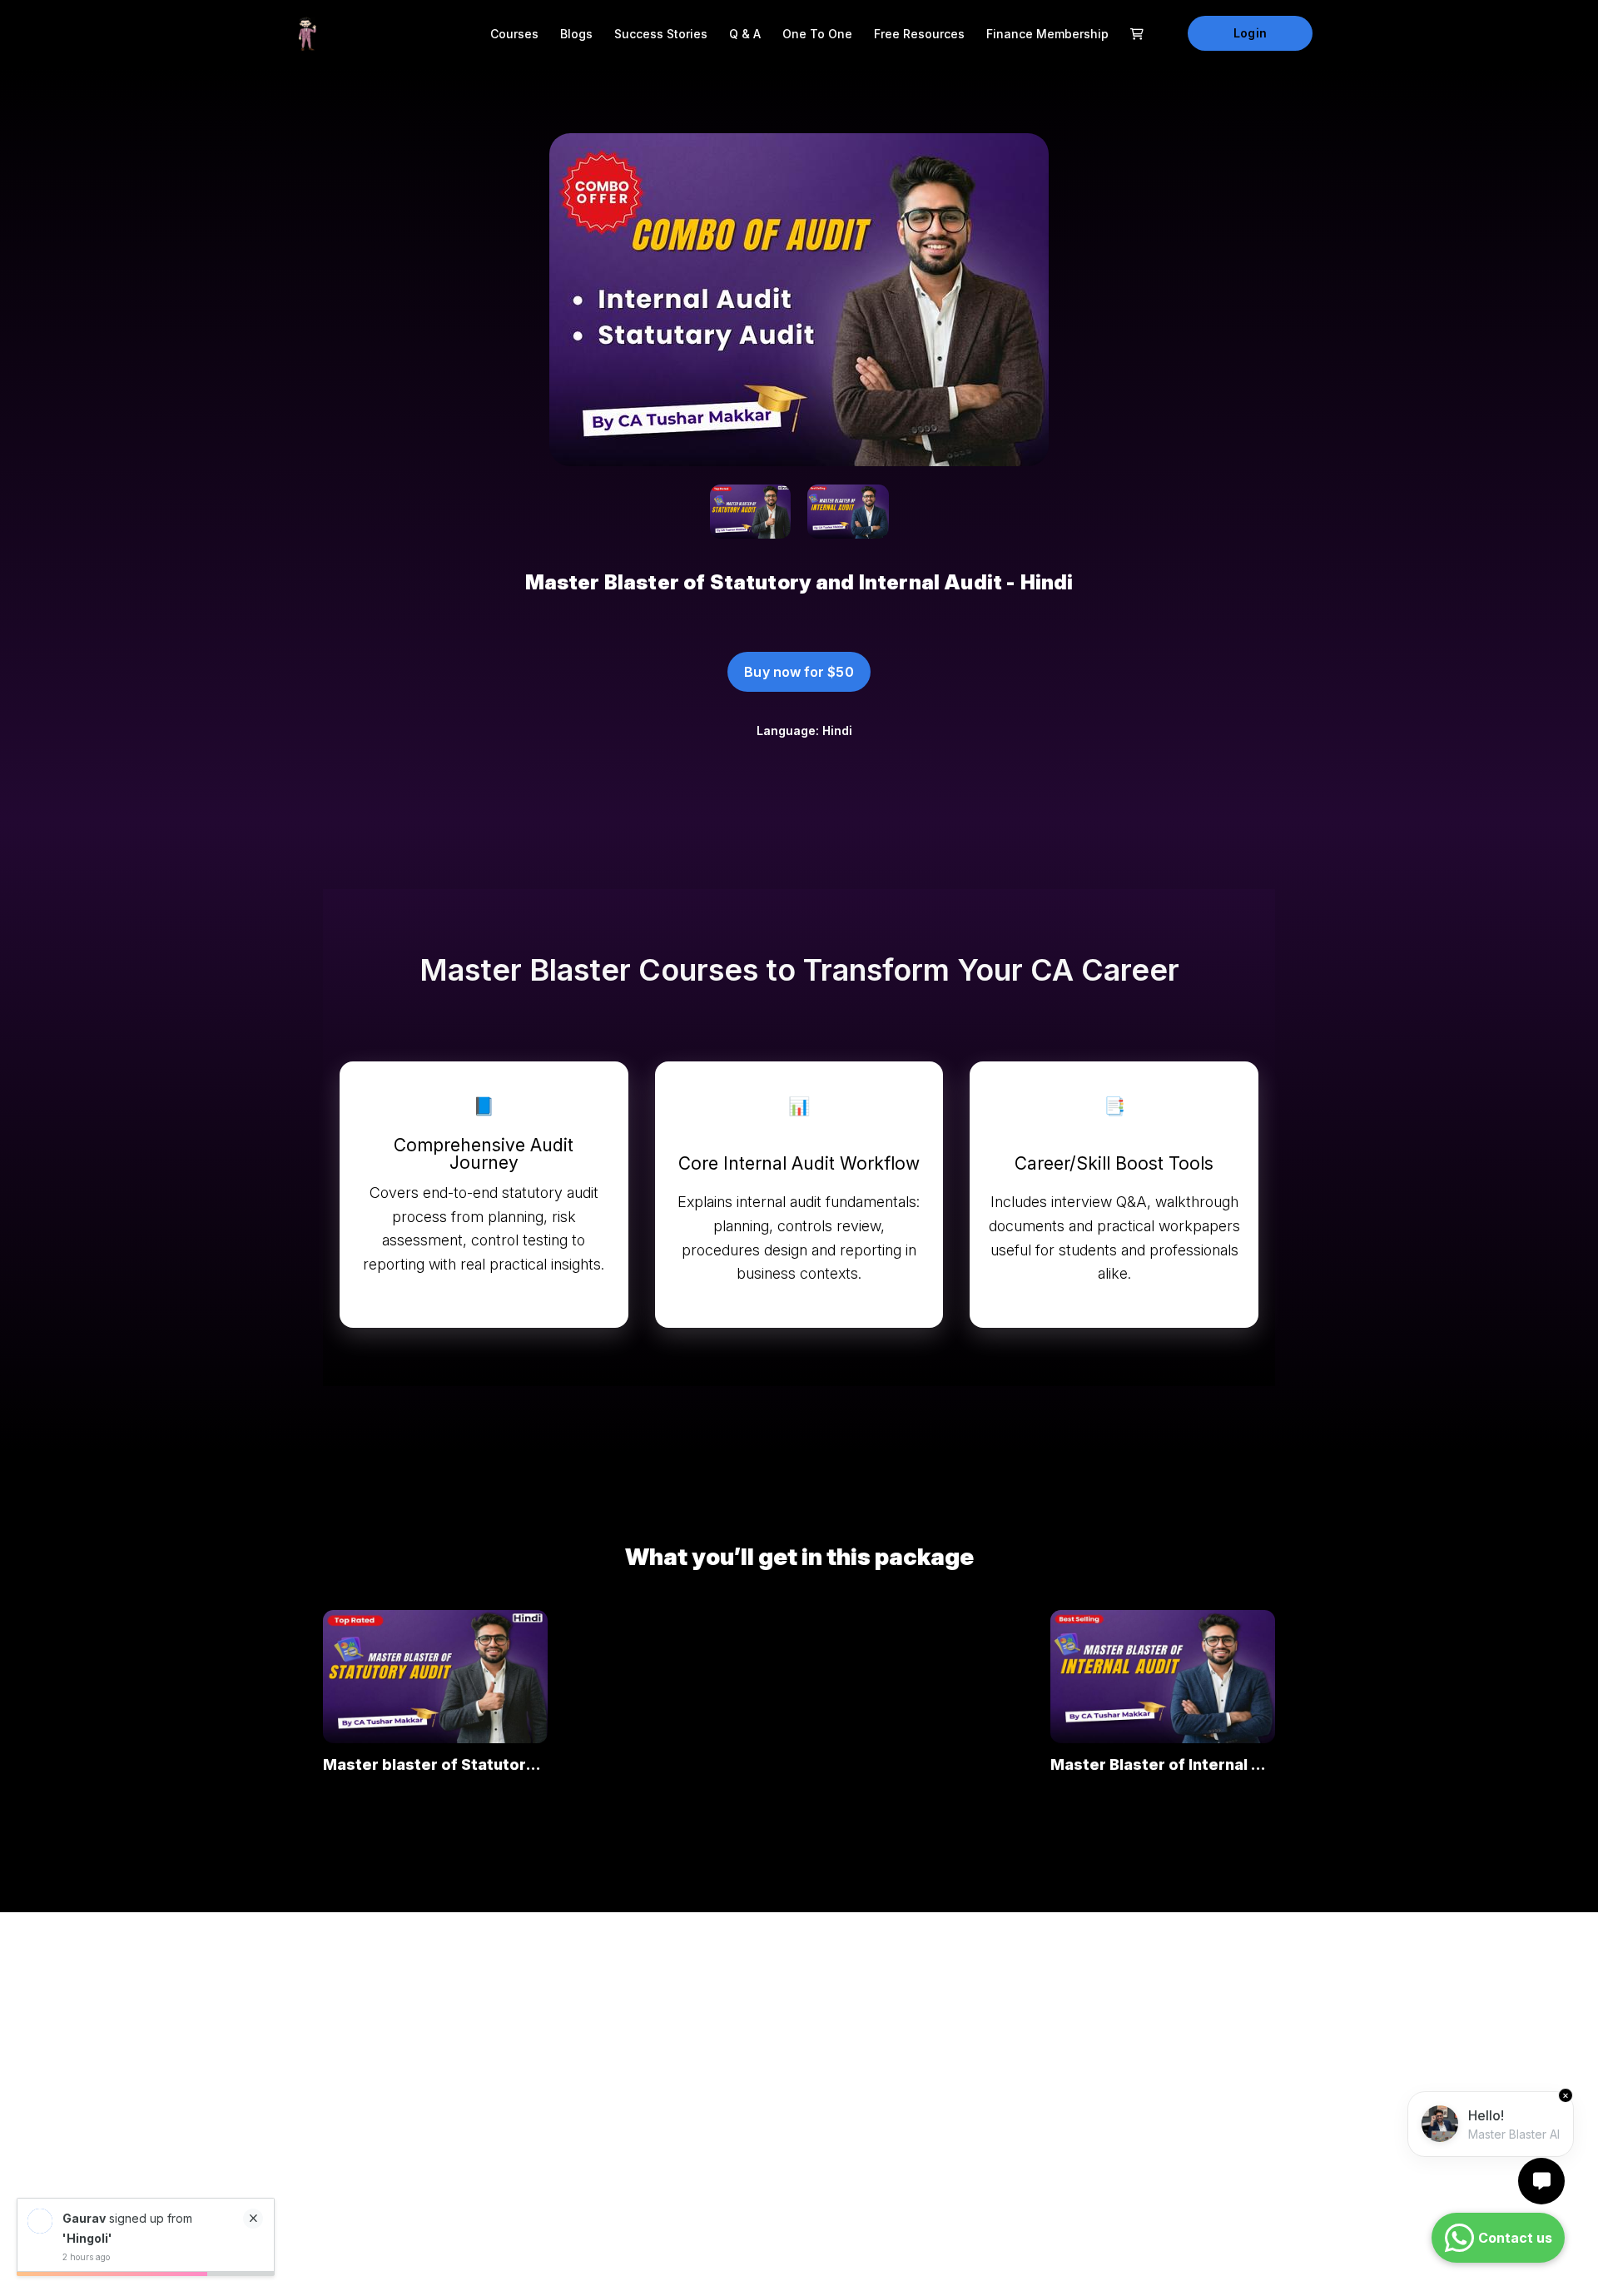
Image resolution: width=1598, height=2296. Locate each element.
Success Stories (661, 34)
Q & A (745, 34)
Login (1250, 33)
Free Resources (919, 34)
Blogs (576, 34)
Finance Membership (1047, 34)
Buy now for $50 (799, 672)
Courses (514, 34)
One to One (817, 34)
